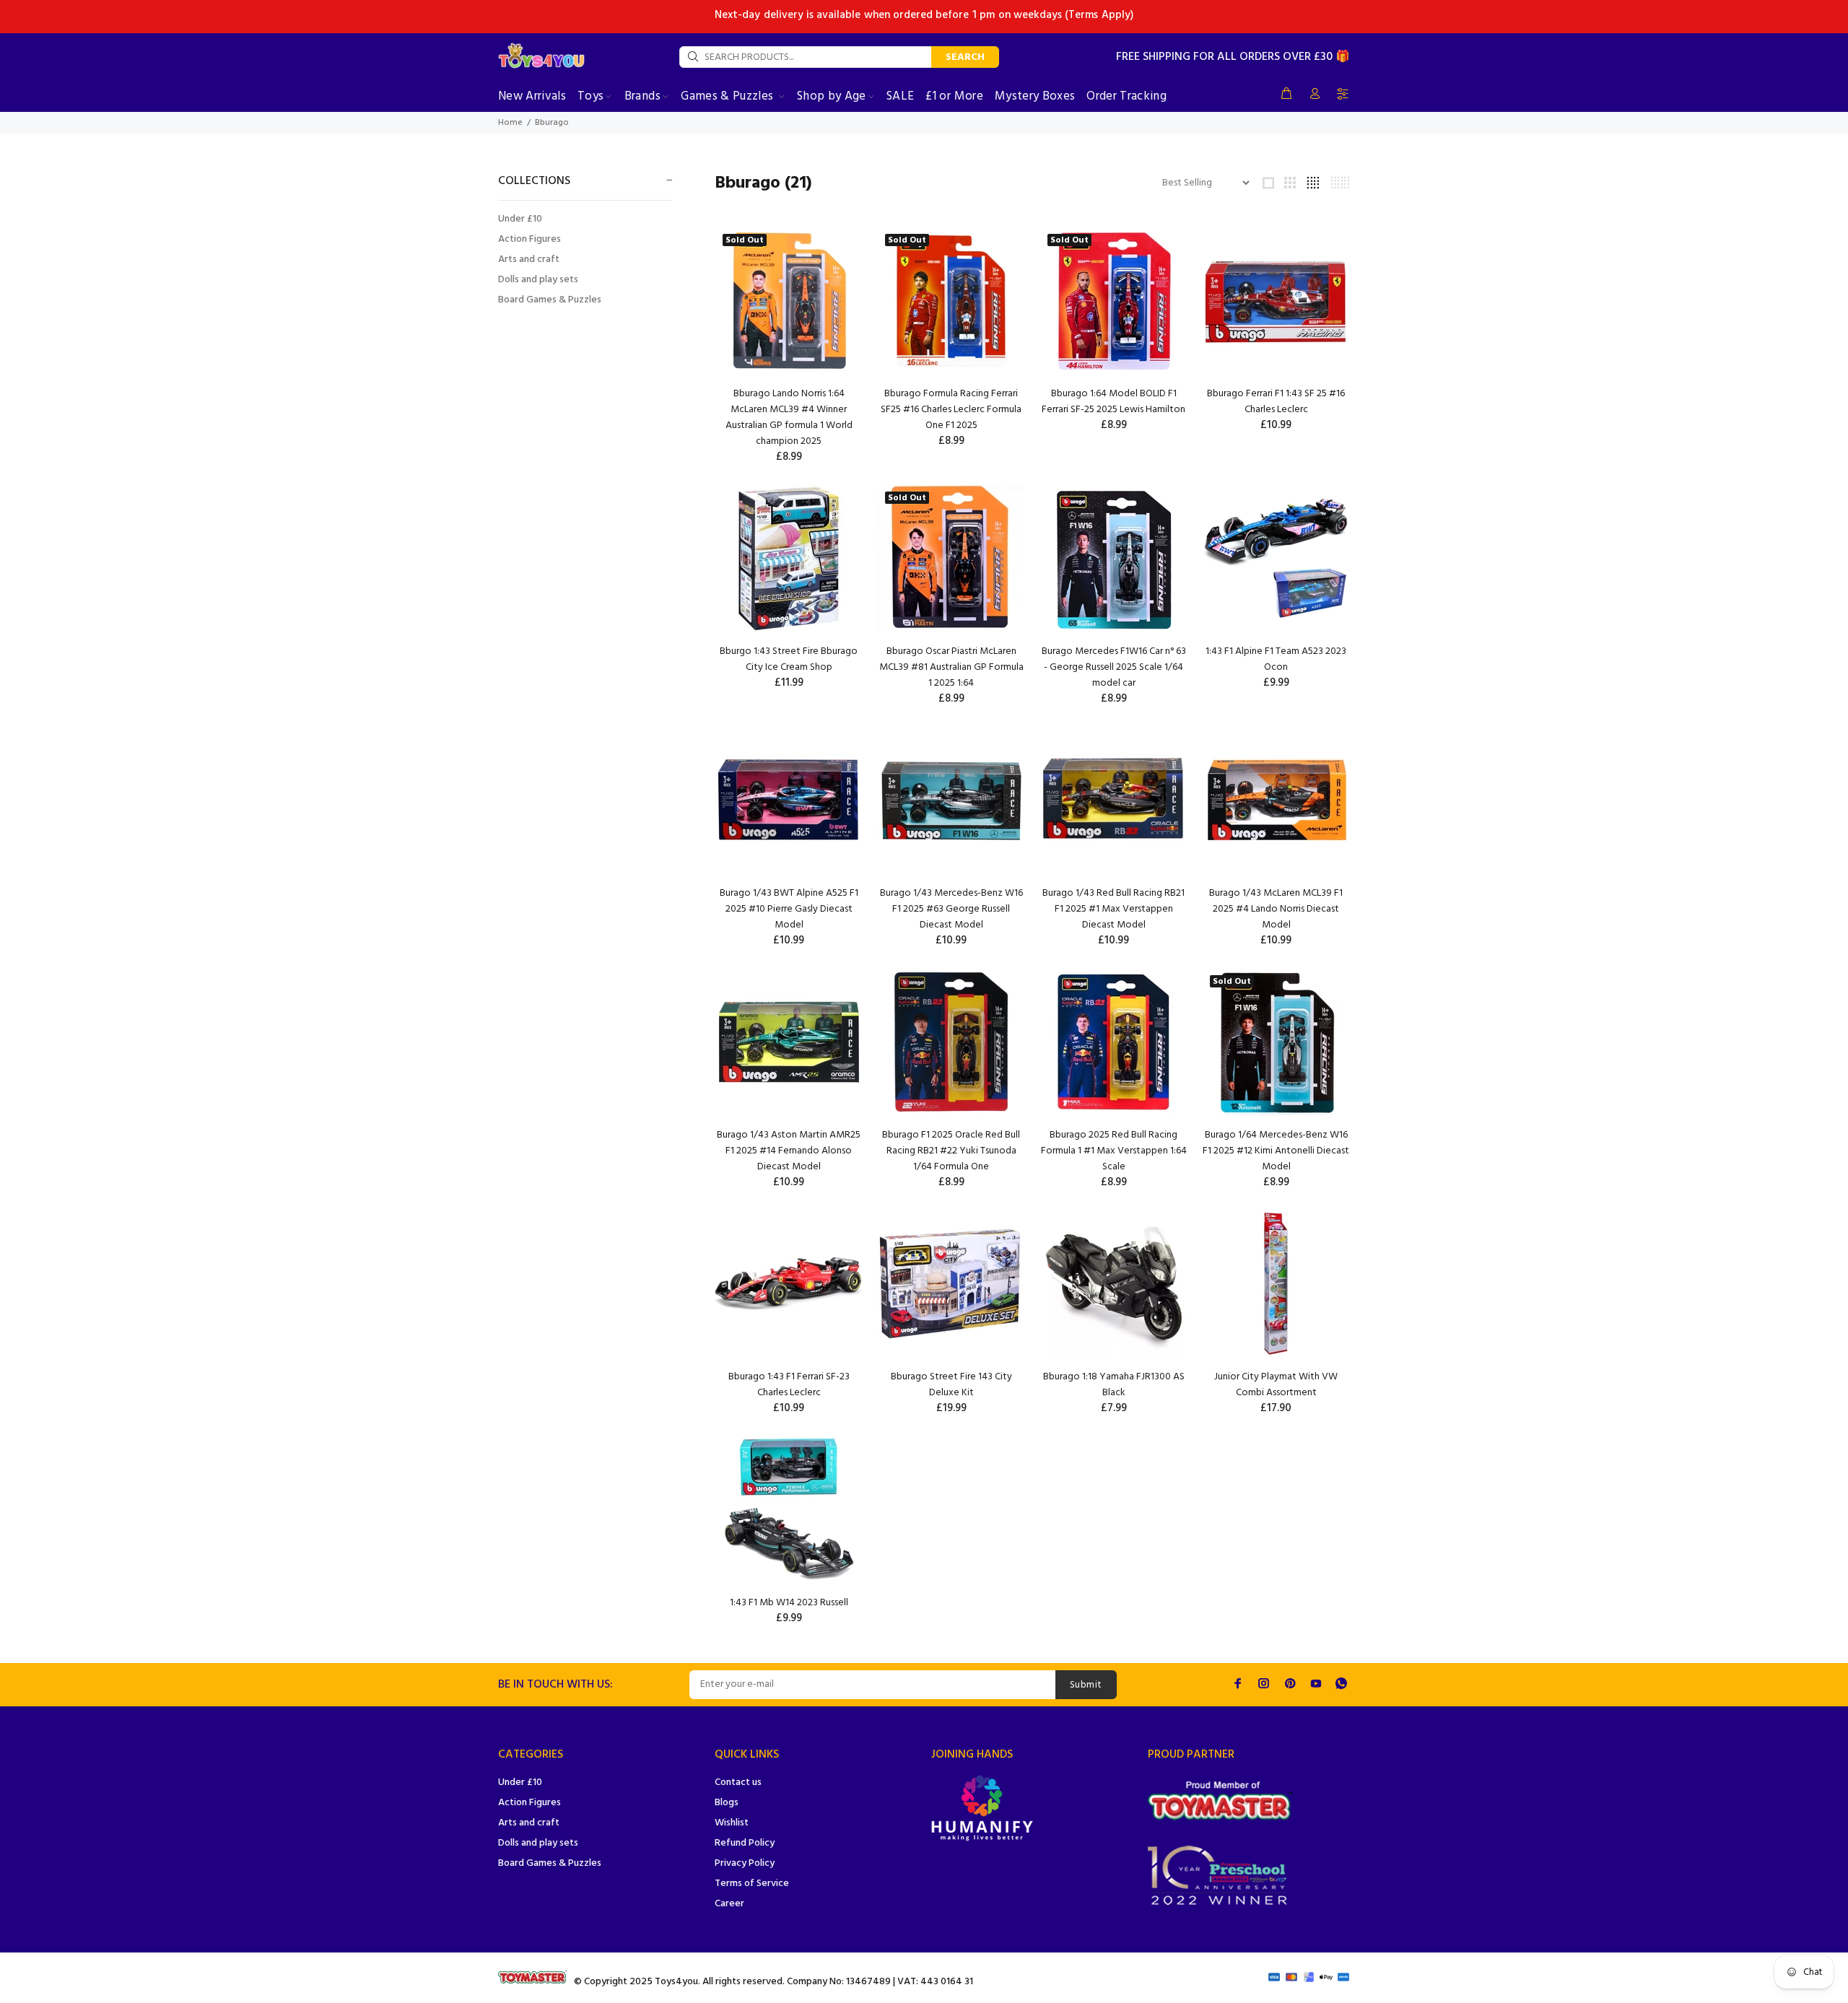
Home (510, 123)
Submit (1086, 1685)
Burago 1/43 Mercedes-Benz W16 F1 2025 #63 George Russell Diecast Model (951, 909)
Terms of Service (752, 1884)
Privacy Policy (745, 1863)
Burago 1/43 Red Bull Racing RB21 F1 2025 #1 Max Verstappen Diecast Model (1113, 909)
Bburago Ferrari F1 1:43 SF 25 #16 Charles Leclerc (1276, 402)
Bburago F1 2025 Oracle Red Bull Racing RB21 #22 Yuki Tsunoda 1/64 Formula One (951, 1151)
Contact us (738, 1782)
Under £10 (520, 219)
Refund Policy (745, 1843)
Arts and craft (529, 259)
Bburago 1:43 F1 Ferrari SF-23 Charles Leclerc (789, 1385)
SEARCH (965, 57)
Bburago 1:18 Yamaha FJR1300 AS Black (1114, 1385)
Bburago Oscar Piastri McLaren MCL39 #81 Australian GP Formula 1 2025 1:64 (951, 667)
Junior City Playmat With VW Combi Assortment (1276, 1385)
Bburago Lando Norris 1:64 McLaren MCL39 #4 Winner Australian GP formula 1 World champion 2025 (789, 418)
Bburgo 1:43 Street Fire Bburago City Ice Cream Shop (789, 659)
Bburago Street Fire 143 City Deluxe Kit (951, 1385)
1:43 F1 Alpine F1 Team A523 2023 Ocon (1276, 659)
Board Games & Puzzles (550, 299)
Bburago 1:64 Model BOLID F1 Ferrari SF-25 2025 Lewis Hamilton (1113, 402)
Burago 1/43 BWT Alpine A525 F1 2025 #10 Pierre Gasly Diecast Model (789, 909)
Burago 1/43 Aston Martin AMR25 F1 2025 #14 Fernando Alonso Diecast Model (789, 1151)
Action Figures (529, 239)
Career (729, 1904)
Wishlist (732, 1823)
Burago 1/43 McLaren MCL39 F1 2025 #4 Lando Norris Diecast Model (1276, 909)
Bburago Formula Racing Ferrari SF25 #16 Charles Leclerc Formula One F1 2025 (951, 410)
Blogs (727, 1803)
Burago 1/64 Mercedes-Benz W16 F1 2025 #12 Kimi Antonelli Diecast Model (1276, 1151)
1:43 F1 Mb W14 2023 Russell (789, 1603)
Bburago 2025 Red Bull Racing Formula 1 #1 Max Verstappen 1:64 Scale (1114, 1151)
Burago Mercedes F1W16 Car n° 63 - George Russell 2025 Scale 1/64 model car (1114, 667)
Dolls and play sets (538, 280)
